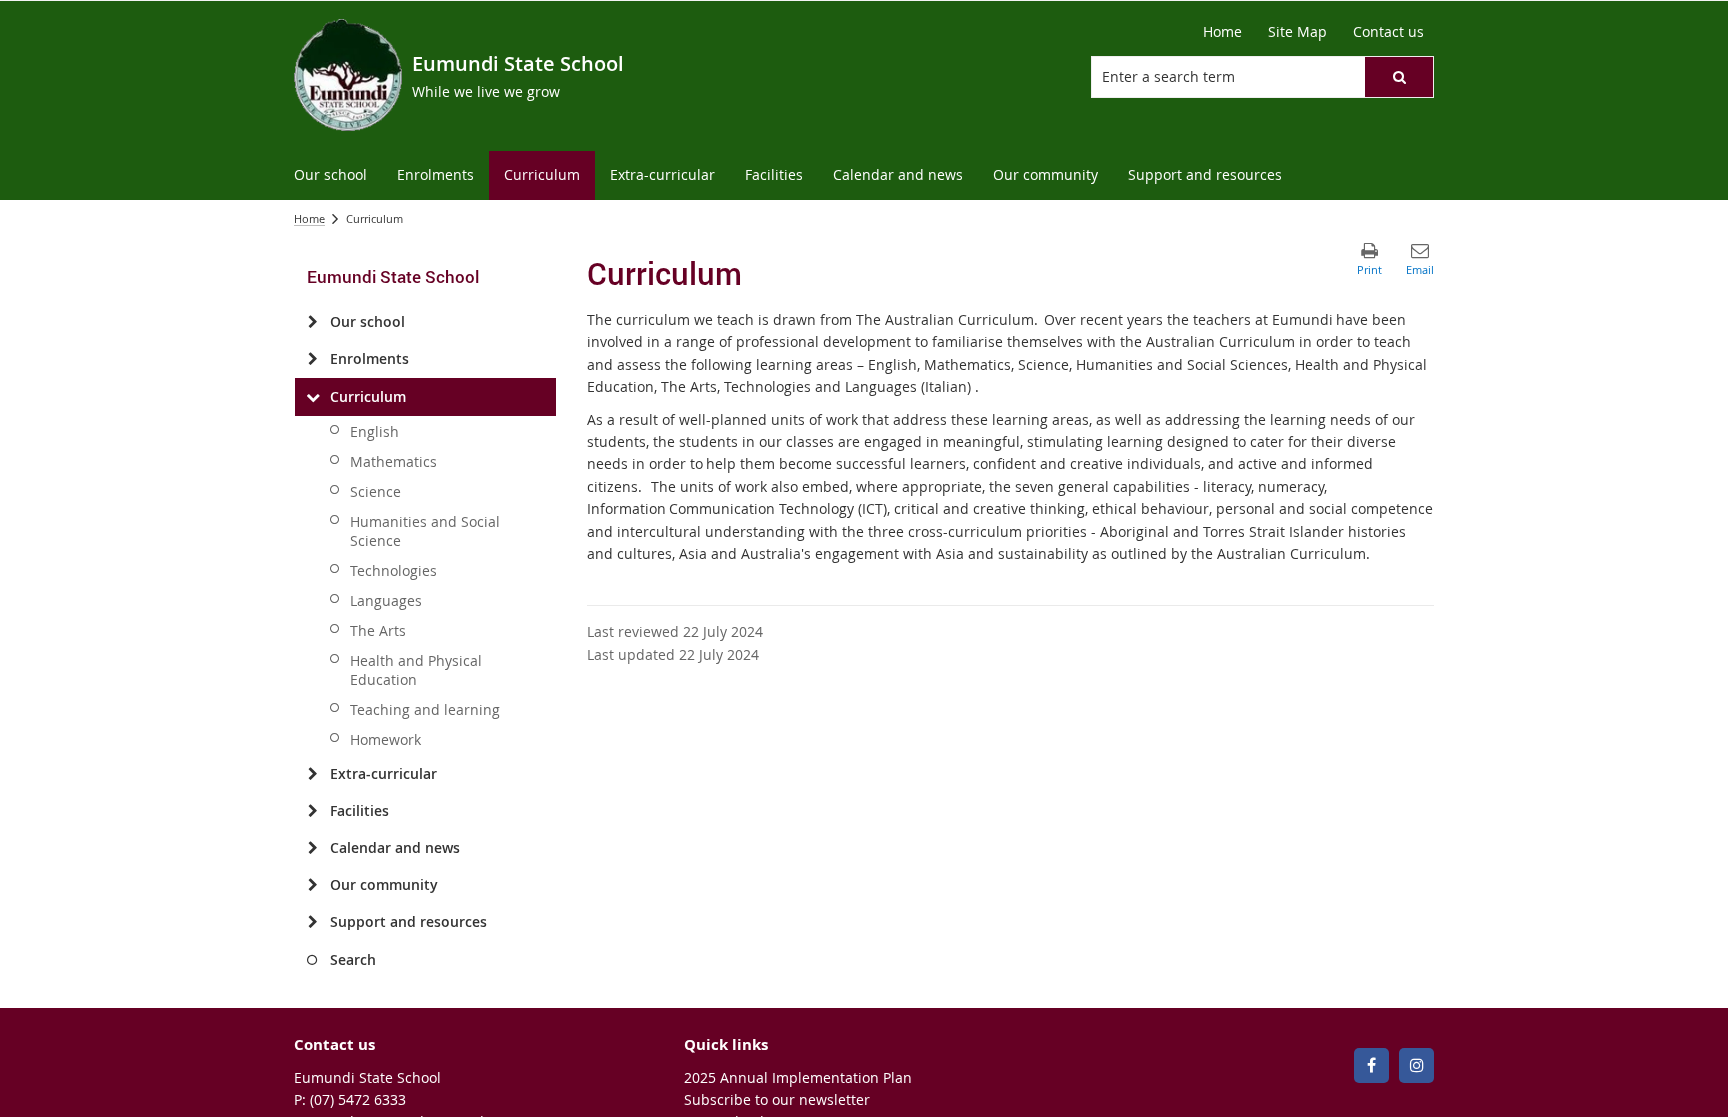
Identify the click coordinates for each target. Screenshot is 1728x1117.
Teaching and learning (425, 709)
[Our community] (312, 885)
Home (309, 218)
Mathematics (393, 461)
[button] (1399, 77)
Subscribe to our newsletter (777, 1099)
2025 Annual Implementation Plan (798, 1077)
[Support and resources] (312, 922)
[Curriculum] (312, 397)
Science (375, 491)
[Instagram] (1416, 1065)
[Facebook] (1371, 1065)
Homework (385, 739)
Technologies (393, 570)
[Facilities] (312, 811)
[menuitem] (330, 175)
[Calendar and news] (312, 848)
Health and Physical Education (416, 670)
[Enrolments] (312, 359)
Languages (386, 600)
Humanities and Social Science (425, 531)
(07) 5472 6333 (358, 1099)
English (374, 431)
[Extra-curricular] (312, 774)
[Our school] (312, 322)
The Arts (378, 630)
